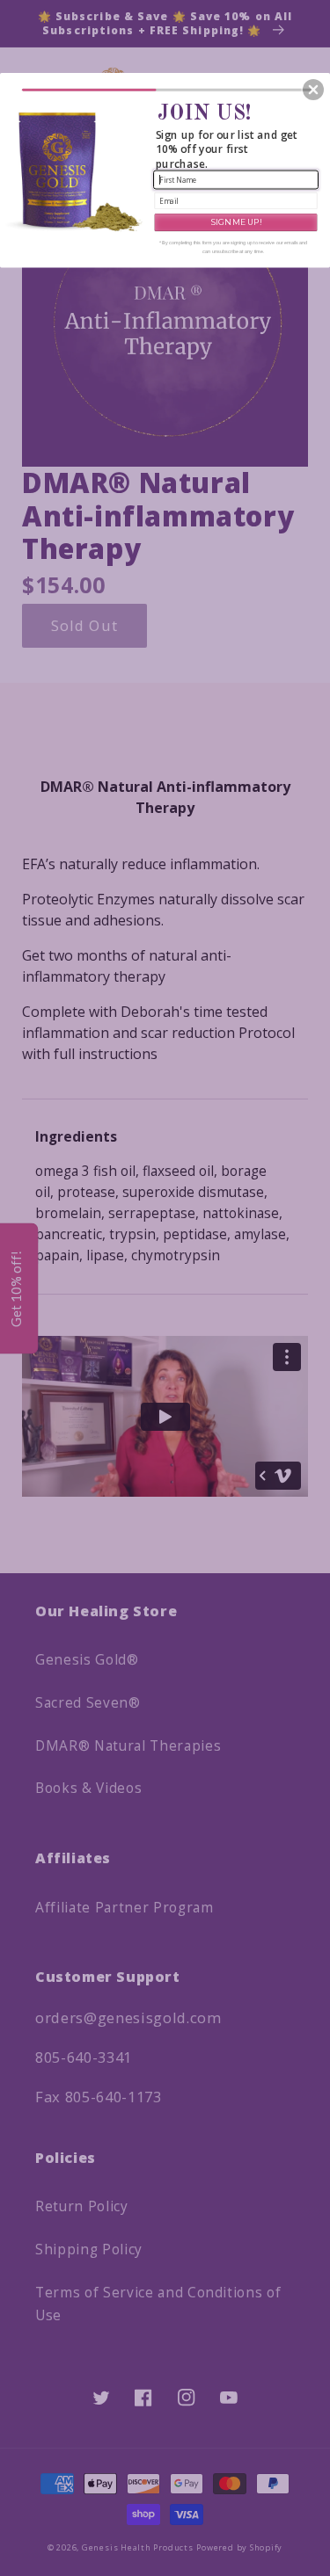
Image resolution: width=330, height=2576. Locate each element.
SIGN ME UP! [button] (236, 221)
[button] (313, 90)
